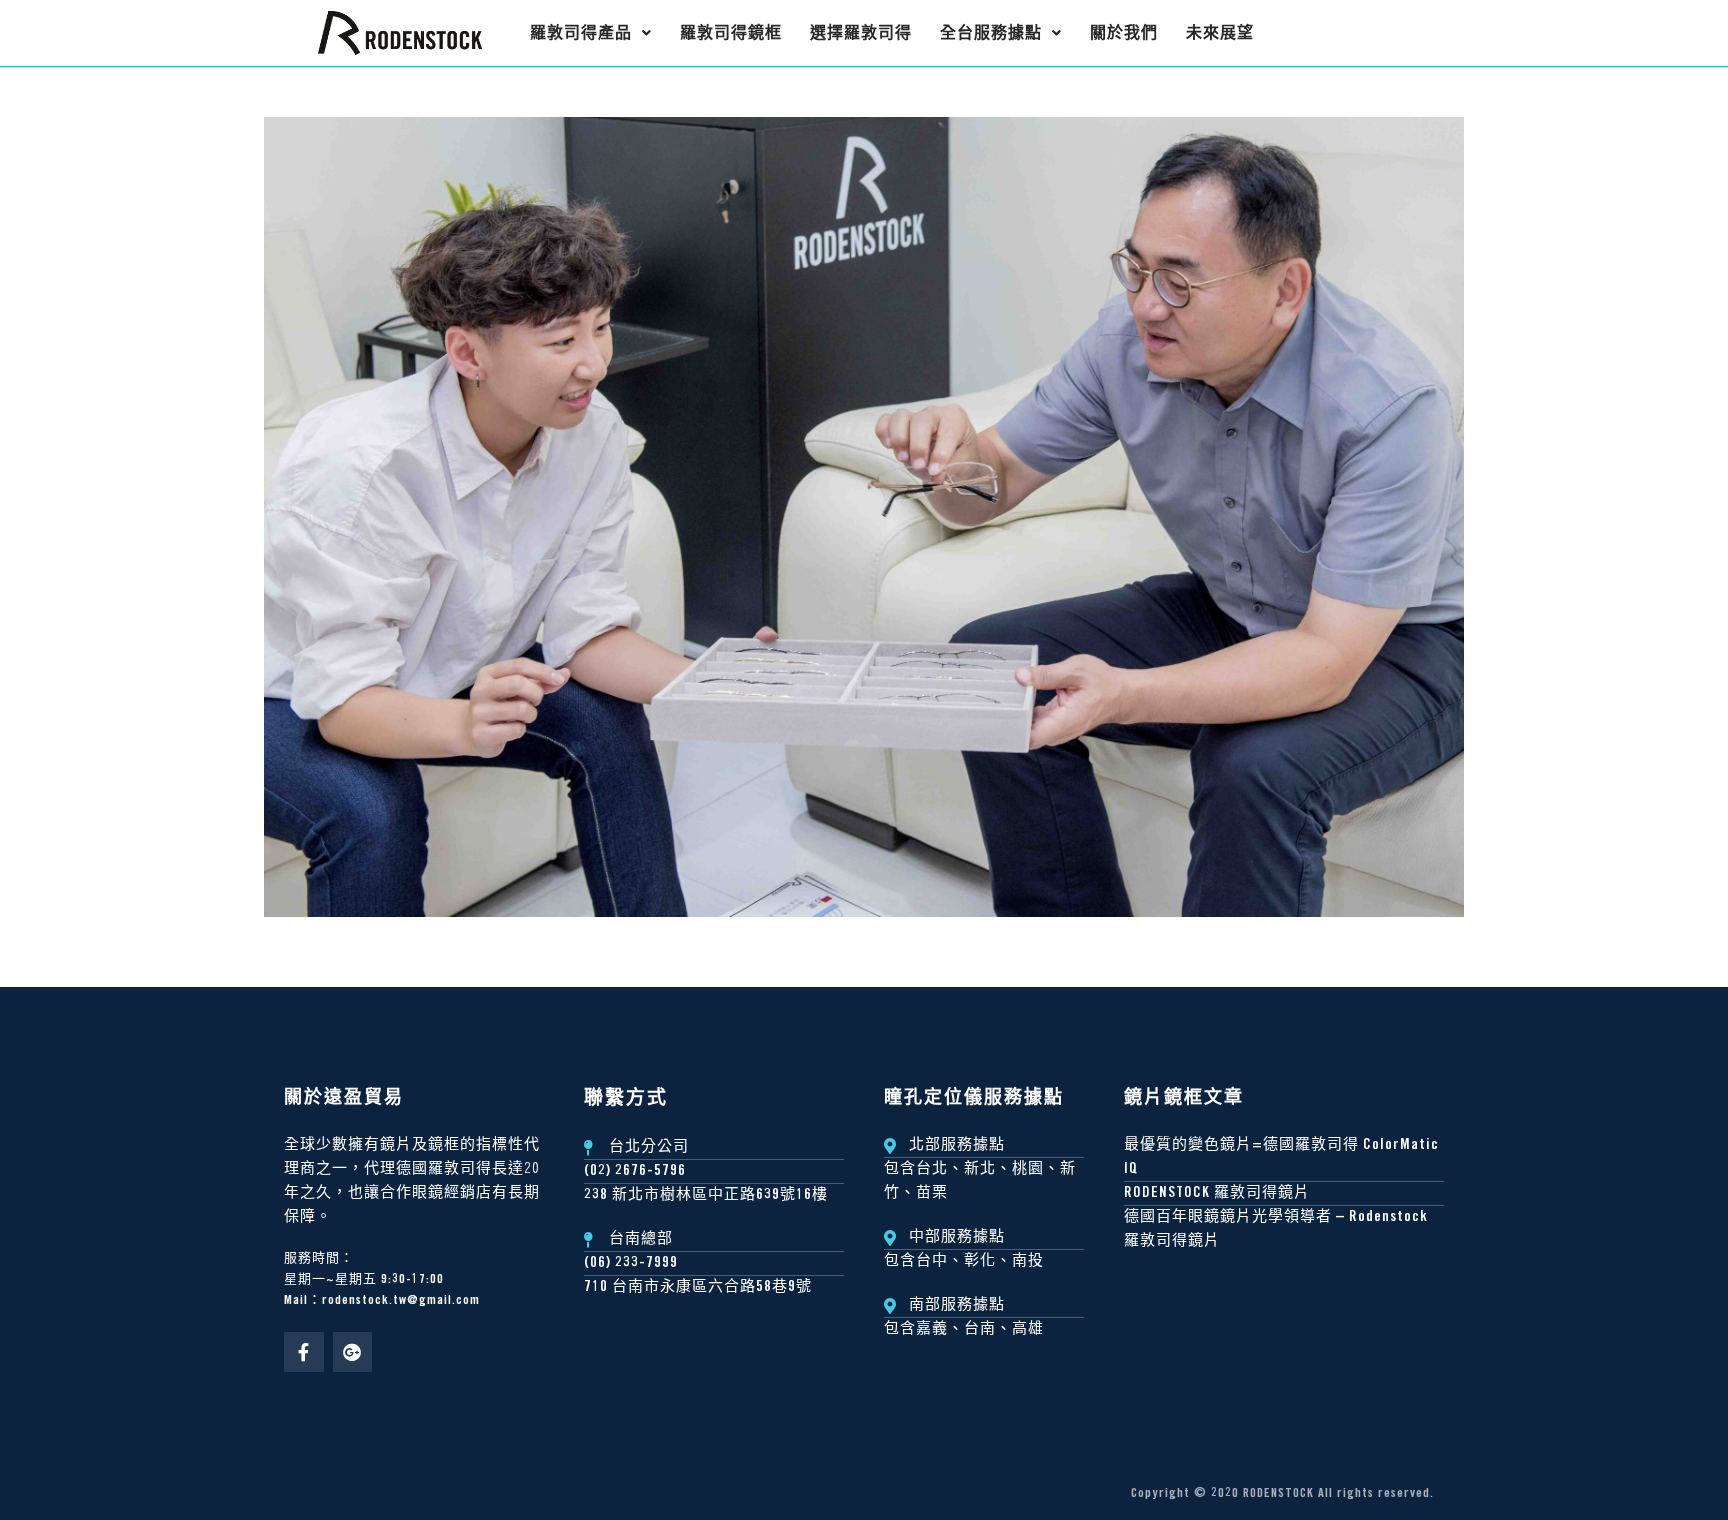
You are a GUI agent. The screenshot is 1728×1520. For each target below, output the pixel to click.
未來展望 (1220, 32)
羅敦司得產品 (581, 32)
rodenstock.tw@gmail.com (401, 1301)
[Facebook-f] (304, 1352)
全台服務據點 (991, 32)
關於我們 (1124, 32)
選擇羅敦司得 (861, 32)
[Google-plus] (353, 1352)
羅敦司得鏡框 (731, 32)
